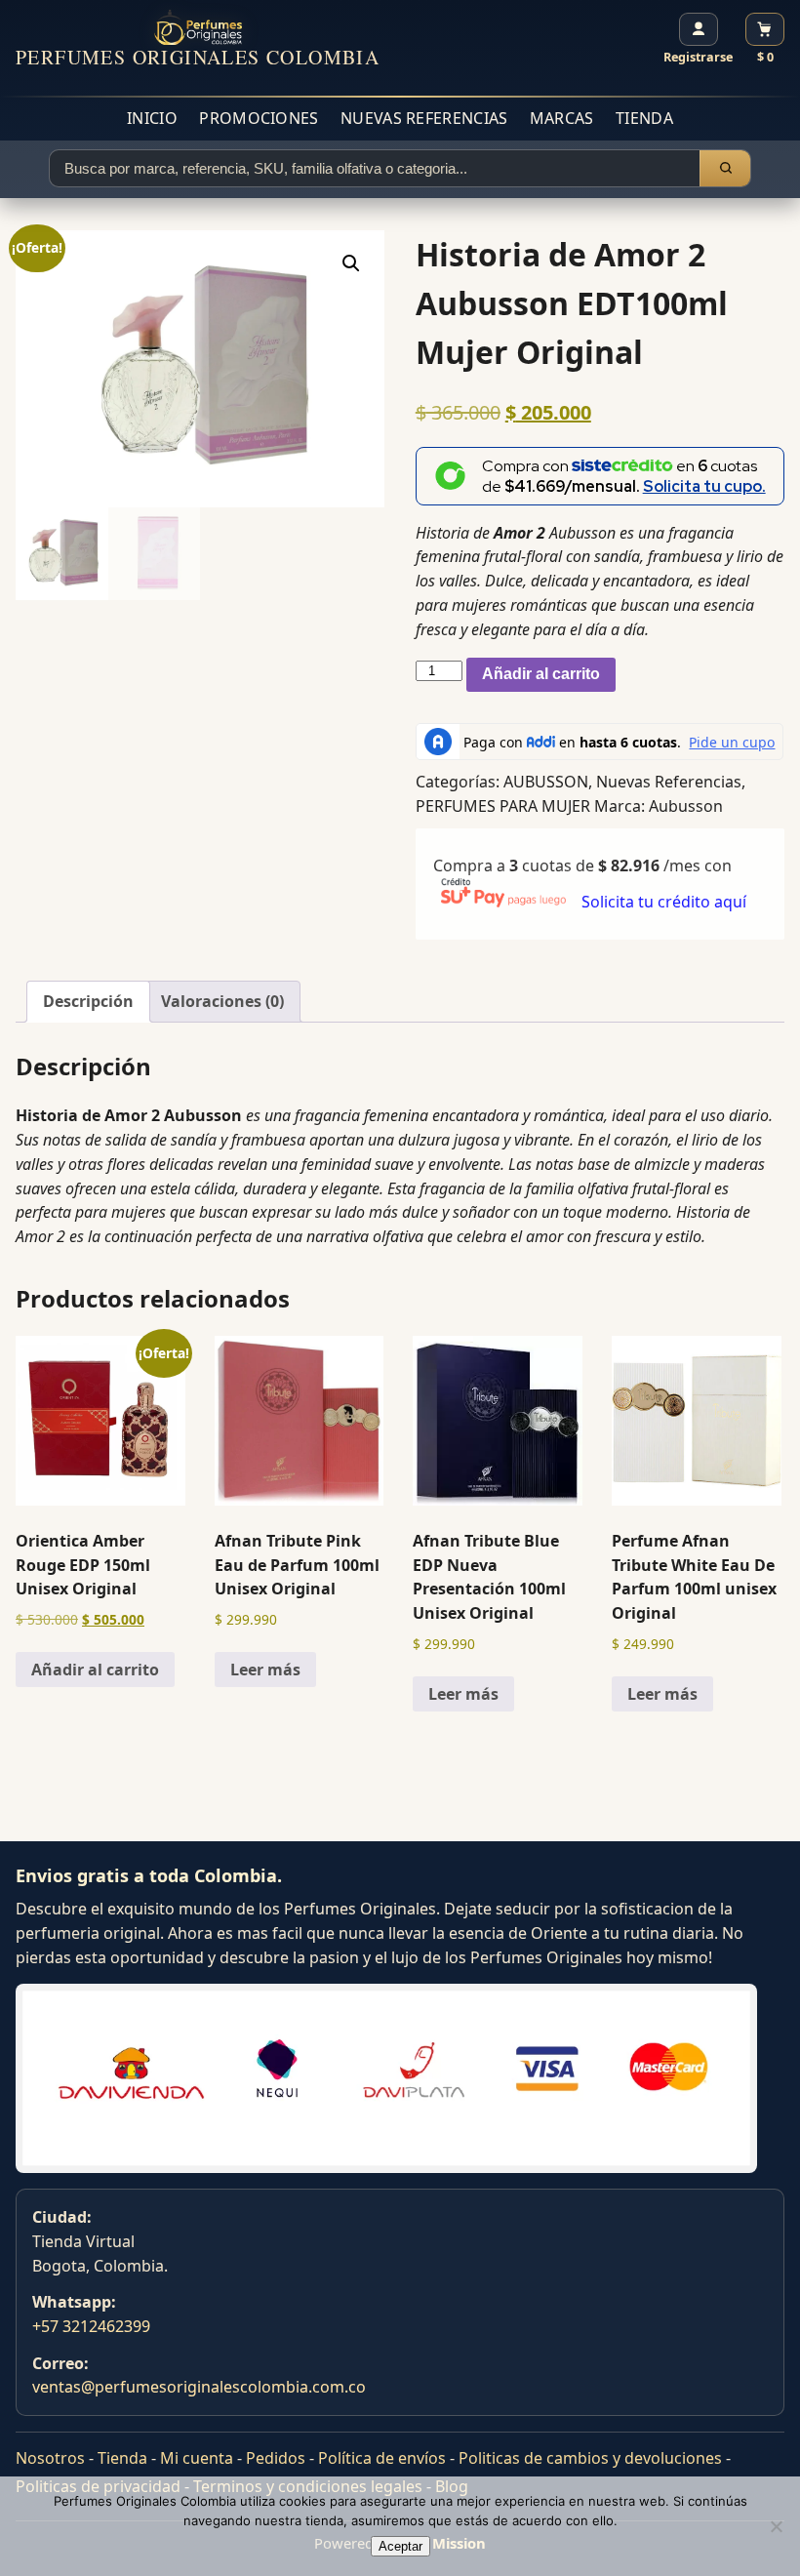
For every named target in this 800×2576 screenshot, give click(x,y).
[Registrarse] (699, 29)
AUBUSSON (546, 782)
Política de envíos (382, 2458)
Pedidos (276, 2458)
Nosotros (50, 2458)
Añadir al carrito (541, 674)
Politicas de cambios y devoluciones (590, 2458)
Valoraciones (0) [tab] (222, 1001)
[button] (351, 263)
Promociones (259, 118)
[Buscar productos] (725, 168)
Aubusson (686, 806)
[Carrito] (765, 29)
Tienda (644, 118)
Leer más (265, 1670)
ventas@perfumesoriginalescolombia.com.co (199, 2387)
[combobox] (375, 168)
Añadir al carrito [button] (95, 1670)
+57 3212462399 (91, 2326)
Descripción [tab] (88, 1001)
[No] (776, 2526)
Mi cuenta (197, 2458)
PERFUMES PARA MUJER (503, 806)
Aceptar (400, 2546)
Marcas (562, 118)
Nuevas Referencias (424, 118)
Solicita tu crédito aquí (664, 902)
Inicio (152, 118)
